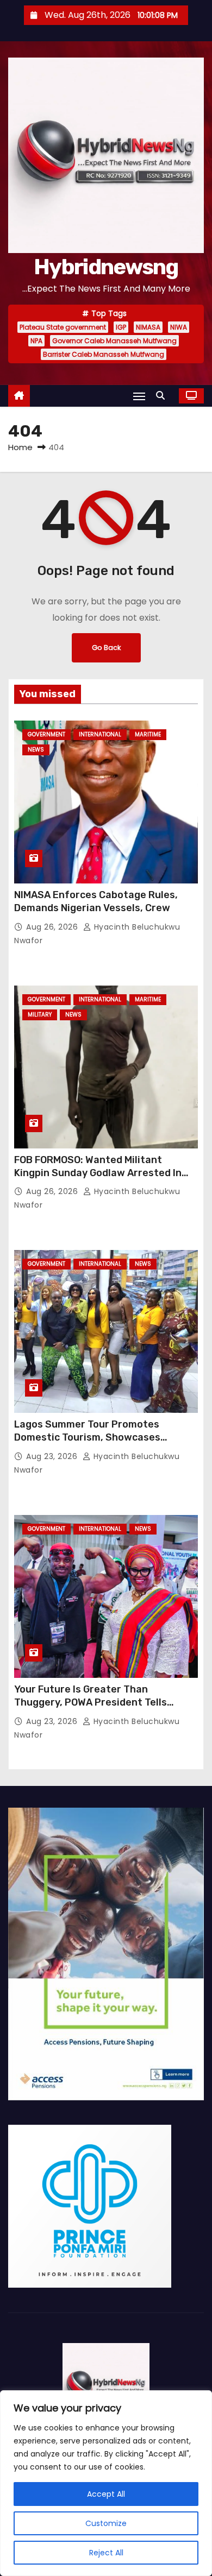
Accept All (106, 2494)
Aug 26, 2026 (53, 927)
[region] (106, 2483)
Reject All (106, 2553)
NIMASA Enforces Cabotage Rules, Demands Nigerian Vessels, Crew (96, 901)
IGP (121, 327)
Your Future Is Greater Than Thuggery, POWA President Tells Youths (91, 1702)
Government (46, 734)
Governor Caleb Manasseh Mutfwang (114, 341)
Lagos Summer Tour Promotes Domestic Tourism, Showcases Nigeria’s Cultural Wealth (87, 1437)
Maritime (148, 734)
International (100, 734)
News (36, 750)
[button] (163, 396)
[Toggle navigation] (139, 396)
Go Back (106, 648)
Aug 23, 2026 (53, 1456)
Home (20, 447)
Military (40, 1015)
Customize (106, 2523)
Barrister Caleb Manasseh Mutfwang (104, 354)
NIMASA (148, 327)
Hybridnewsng (106, 267)
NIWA (179, 327)
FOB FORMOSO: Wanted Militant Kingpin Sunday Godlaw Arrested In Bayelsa (98, 1173)
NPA (36, 341)
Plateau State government (63, 327)
